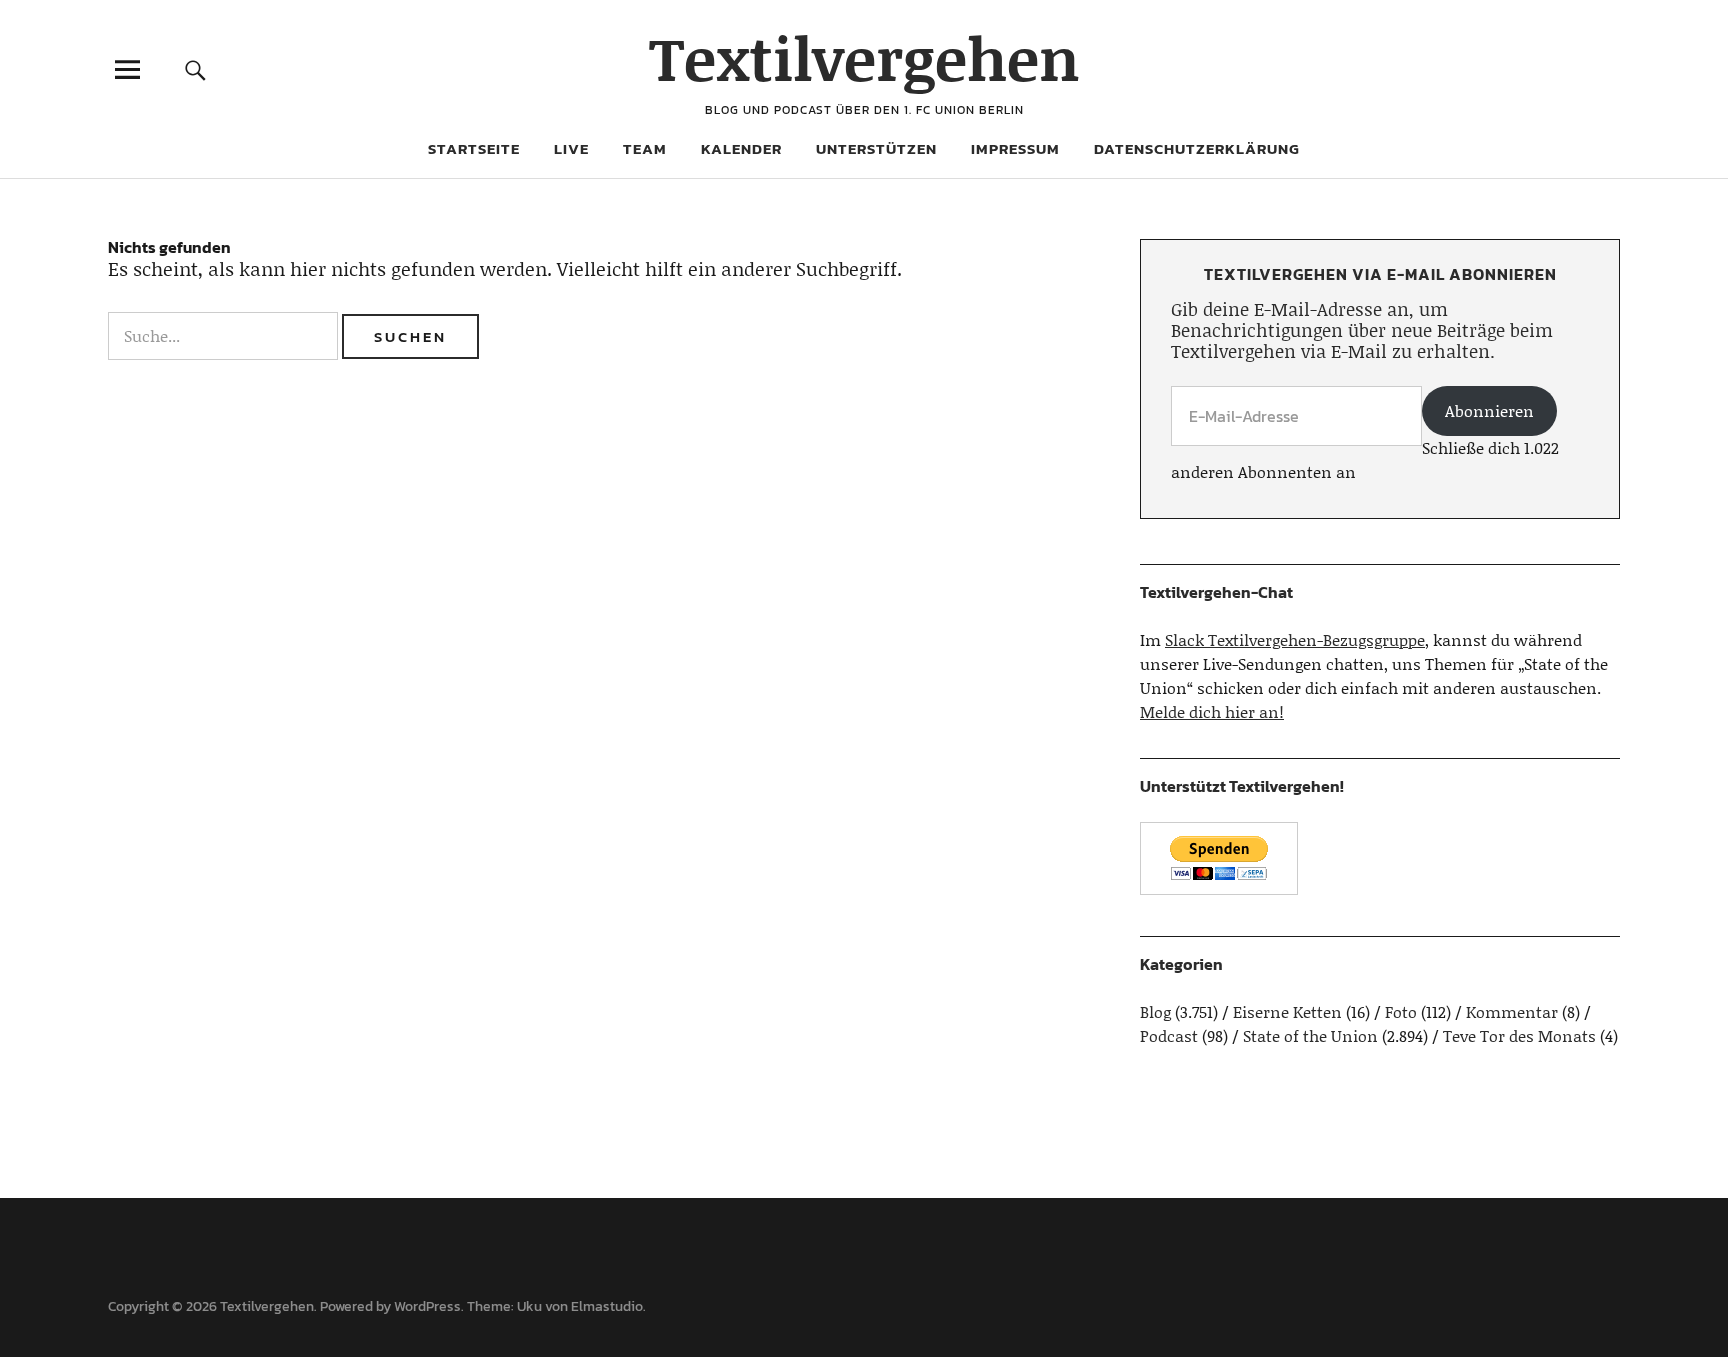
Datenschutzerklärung (1197, 148)
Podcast (1169, 1035)
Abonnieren (1489, 410)
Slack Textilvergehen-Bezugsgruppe (1295, 639)
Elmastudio (607, 1306)
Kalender (741, 148)
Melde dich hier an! (1212, 711)
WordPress (427, 1306)
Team (645, 148)
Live (571, 148)
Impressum (1015, 148)
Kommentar (1512, 1011)
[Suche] (196, 69)
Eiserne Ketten (1287, 1011)
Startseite (474, 148)
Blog (1155, 1011)
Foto (1401, 1011)
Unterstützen (876, 148)
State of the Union (1310, 1035)
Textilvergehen (864, 57)
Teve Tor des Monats (1519, 1035)
